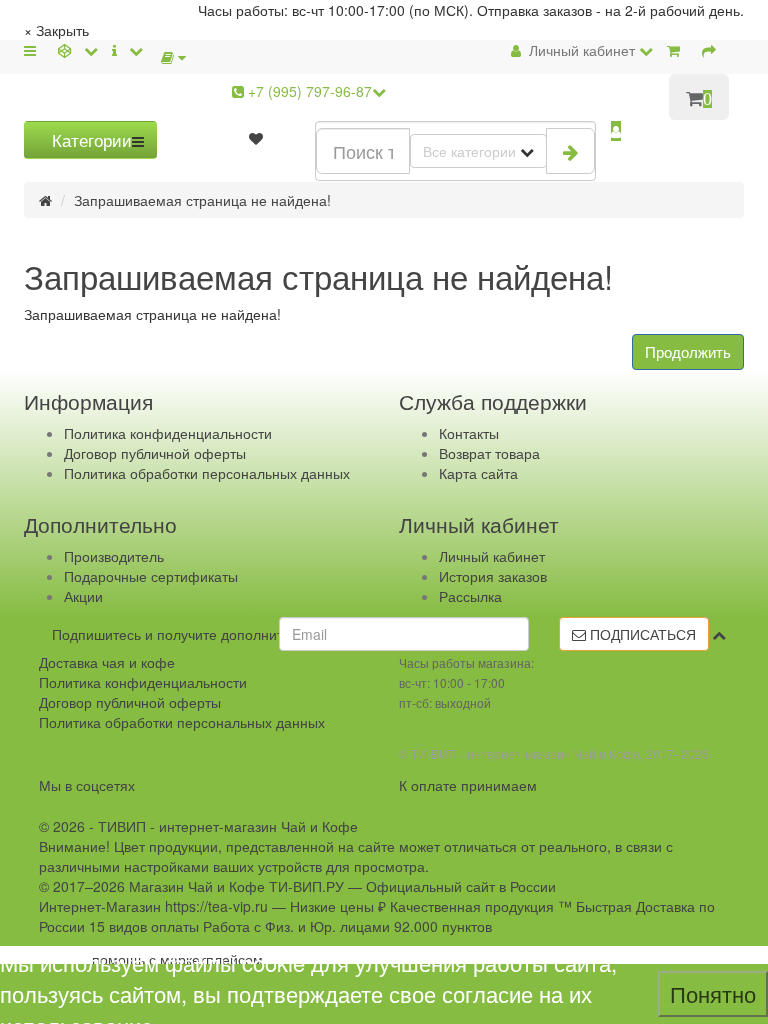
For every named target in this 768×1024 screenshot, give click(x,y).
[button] (616, 131)
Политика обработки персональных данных (207, 473)
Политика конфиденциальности (168, 433)
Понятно (713, 993)
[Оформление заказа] (713, 50)
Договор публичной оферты (155, 453)
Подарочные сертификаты (151, 576)
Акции (83, 596)
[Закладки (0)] (256, 138)
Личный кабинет (492, 556)
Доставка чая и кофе (107, 662)
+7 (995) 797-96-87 (308, 91)
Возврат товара (489, 453)
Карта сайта (478, 473)
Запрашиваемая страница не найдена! (202, 200)
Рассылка (470, 596)
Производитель (114, 556)
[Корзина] (677, 50)
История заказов (493, 576)
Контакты (469, 433)
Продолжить (688, 351)
